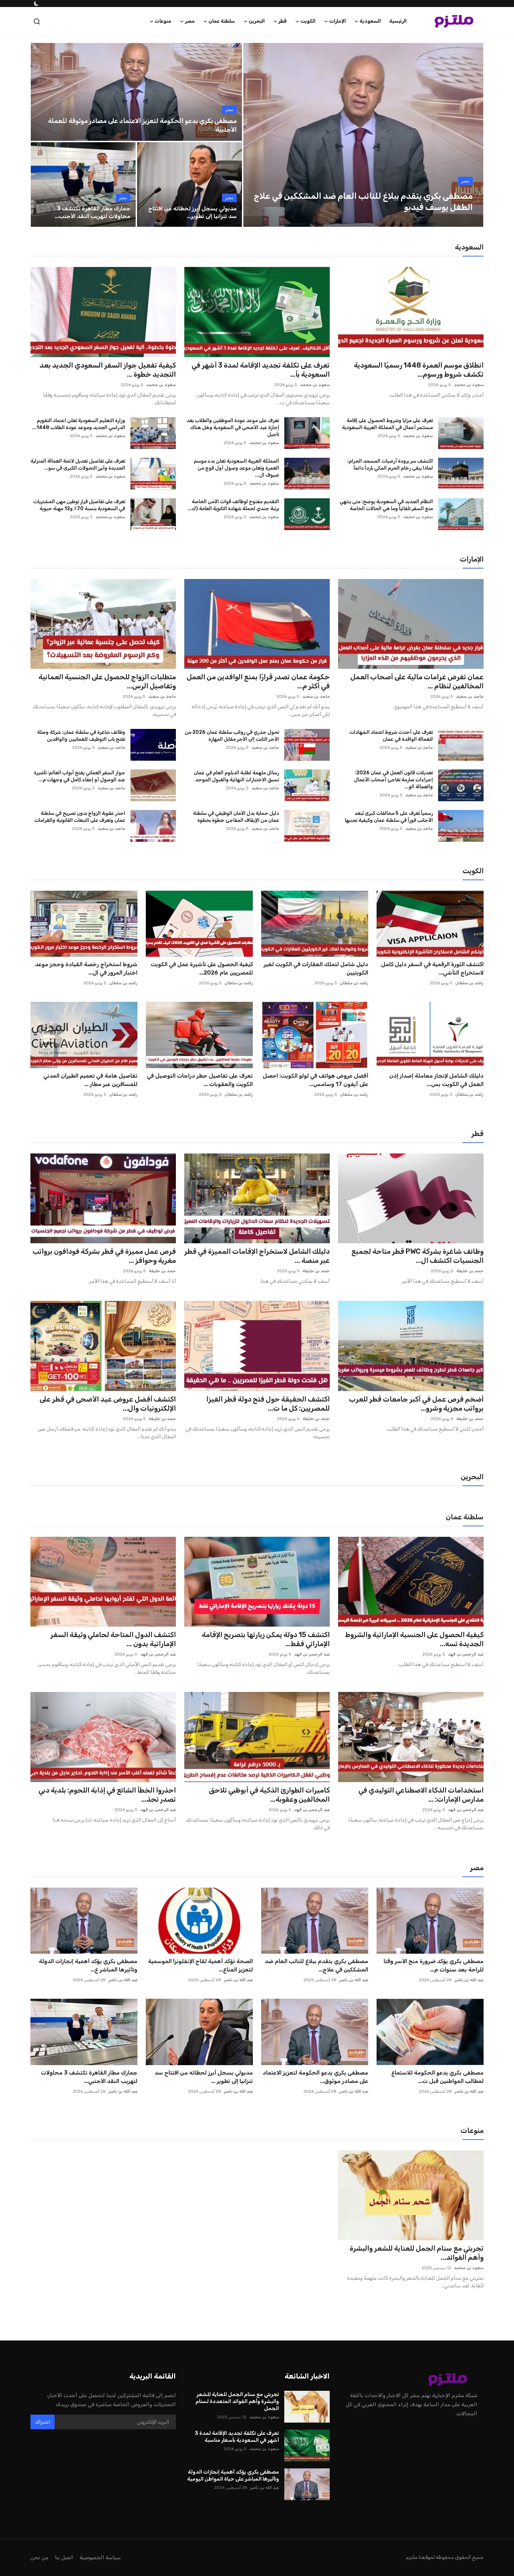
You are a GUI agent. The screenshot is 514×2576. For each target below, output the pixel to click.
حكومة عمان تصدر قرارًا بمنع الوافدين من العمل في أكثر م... (258, 681)
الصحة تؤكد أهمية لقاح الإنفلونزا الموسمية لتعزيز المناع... (200, 1965)
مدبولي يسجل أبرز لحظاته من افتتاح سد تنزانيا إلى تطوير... (192, 212)
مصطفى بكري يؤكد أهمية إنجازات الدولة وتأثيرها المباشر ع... (88, 1965)
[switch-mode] (36, 3)
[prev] (255, 135)
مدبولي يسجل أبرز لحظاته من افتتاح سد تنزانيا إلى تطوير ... (204, 2077)
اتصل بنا (64, 2557)
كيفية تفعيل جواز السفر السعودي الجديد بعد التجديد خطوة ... (108, 370)
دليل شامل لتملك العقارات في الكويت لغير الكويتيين (316, 968)
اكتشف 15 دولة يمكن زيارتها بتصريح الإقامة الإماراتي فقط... (266, 1639)
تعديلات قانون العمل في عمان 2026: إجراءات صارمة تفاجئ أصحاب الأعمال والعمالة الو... (393, 780)
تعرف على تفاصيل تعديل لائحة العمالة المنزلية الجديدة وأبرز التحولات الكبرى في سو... (78, 465)
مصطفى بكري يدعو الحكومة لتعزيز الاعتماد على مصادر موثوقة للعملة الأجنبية (142, 125)
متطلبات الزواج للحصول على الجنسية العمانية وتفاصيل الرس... (107, 681)
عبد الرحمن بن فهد (466, 1654)
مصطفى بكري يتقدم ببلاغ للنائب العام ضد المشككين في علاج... (316, 1965)
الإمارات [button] (337, 21)
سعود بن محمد (469, 385)
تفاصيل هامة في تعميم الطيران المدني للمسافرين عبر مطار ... (90, 1080)
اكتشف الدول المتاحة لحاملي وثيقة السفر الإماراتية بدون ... (113, 1639)
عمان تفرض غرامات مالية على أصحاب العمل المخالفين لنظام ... (417, 681)
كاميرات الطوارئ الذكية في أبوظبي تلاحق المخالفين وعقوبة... (269, 1795)
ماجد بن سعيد (470, 696)
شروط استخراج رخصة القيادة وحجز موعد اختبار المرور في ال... (86, 968)
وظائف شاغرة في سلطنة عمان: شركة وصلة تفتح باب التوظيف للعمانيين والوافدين (81, 736)
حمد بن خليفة (470, 1271)
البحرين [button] (257, 21)
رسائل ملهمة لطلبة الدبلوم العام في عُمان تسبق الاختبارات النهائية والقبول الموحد (236, 776)
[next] (472, 135)
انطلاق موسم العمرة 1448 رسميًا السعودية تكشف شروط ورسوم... (419, 370)
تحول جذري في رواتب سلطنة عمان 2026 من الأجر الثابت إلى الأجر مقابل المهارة (232, 736)
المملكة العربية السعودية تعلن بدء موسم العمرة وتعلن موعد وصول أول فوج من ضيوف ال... (236, 468)
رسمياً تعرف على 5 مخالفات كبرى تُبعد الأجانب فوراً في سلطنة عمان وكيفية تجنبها (389, 817)
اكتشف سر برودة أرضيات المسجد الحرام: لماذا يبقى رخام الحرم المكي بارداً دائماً (390, 465)
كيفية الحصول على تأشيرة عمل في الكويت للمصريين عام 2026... (202, 968)
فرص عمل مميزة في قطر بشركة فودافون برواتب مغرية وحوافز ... (104, 1256)
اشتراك (42, 2422)
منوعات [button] (163, 21)
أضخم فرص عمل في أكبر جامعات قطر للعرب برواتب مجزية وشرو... (416, 1404)
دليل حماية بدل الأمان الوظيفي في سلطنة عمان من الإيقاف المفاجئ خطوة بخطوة (236, 817)
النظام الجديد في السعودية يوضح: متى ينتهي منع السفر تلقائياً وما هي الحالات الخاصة (386, 505)
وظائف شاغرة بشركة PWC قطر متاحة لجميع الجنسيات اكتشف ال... (417, 1256)
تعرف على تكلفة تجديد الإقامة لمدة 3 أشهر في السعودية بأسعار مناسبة (237, 2437)
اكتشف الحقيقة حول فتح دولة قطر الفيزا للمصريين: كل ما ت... (268, 1404)
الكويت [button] (308, 21)
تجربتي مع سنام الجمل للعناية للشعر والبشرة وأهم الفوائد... (417, 2253)
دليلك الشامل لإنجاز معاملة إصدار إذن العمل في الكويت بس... (436, 1080)
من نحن (39, 2557)
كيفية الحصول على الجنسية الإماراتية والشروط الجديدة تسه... (414, 1639)
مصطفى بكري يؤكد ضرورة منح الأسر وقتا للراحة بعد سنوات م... (434, 1965)
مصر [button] (190, 21)
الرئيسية (398, 21)
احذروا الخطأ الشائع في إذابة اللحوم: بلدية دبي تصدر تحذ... (107, 1795)
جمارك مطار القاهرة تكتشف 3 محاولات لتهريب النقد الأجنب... (92, 212)
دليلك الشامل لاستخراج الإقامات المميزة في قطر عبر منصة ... (257, 1256)
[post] (363, 135)
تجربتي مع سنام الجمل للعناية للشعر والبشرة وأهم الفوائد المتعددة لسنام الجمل (237, 2401)
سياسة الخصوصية (100, 2557)
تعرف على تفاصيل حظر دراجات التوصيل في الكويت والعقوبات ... (200, 1080)
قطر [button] (283, 21)
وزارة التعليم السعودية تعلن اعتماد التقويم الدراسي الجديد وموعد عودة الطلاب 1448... (79, 424)
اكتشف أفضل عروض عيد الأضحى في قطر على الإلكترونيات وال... (108, 1404)
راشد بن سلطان (469, 983)
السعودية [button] (370, 21)
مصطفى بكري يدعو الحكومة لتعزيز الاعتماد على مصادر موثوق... (315, 2077)
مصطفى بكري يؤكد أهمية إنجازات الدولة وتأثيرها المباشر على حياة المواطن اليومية (233, 2475)
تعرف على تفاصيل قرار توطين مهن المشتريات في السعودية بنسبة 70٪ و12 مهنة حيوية (79, 505)
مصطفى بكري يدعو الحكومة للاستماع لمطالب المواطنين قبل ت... (437, 2077)
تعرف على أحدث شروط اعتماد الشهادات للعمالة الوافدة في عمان (391, 736)
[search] (37, 21)
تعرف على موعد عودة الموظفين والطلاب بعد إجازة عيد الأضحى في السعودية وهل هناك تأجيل (233, 428)
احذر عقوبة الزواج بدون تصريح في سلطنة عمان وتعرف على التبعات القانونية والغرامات (80, 817)
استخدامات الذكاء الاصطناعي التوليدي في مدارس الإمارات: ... (421, 1795)
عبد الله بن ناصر (469, 1980)
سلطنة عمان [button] (222, 21)
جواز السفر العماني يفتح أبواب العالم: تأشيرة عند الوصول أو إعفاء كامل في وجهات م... (80, 776)
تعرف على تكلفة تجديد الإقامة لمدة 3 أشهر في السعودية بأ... (261, 370)
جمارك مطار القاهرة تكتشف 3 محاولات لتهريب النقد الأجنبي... (89, 2077)
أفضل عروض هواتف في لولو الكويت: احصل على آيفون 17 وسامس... (315, 1080)
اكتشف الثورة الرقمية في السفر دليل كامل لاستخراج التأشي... (432, 968)
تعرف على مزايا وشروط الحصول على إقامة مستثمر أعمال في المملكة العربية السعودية (387, 424)
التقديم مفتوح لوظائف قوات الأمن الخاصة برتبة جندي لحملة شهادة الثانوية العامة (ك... (233, 505)
